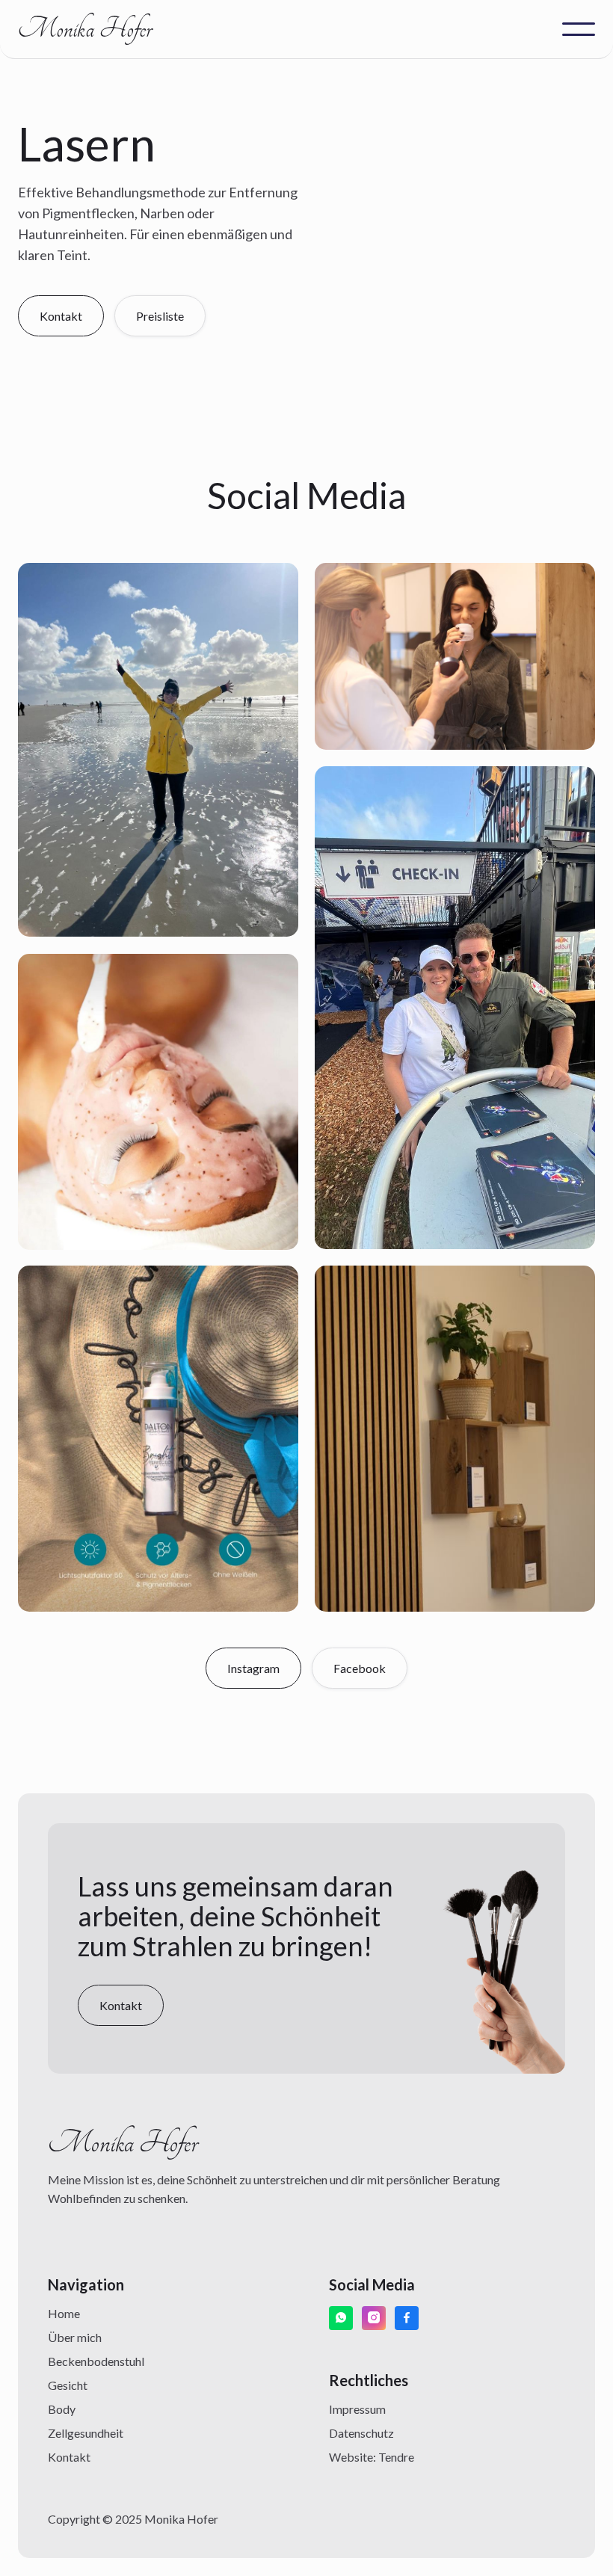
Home (64, 2313)
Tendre (396, 2457)
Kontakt (69, 2457)
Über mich (75, 2337)
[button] (579, 29)
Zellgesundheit (86, 2433)
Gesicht (68, 2385)
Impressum (357, 2409)
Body (62, 2409)
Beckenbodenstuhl (96, 2361)
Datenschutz (361, 2433)
